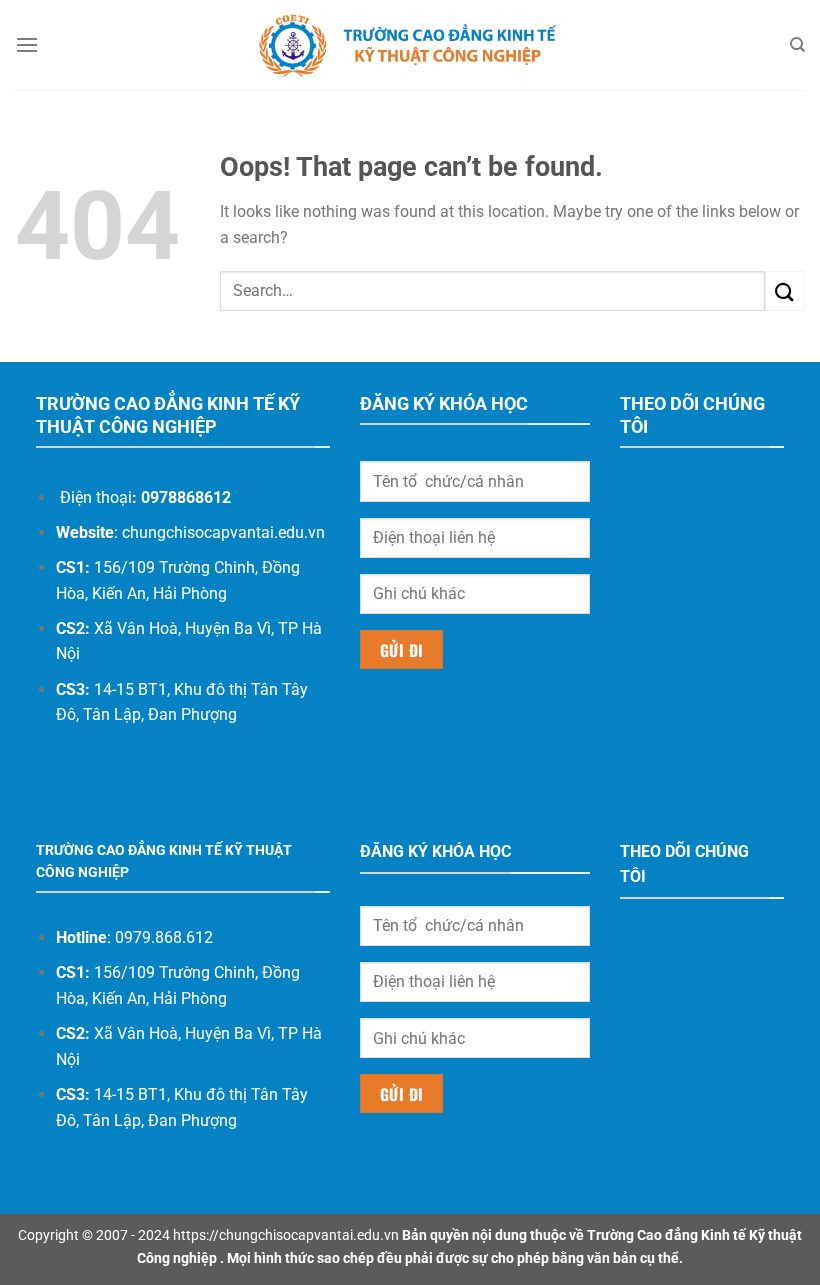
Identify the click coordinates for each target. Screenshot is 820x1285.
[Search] (797, 45)
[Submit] (785, 290)
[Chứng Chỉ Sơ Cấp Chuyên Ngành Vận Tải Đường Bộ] (410, 45)
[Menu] (27, 44)
